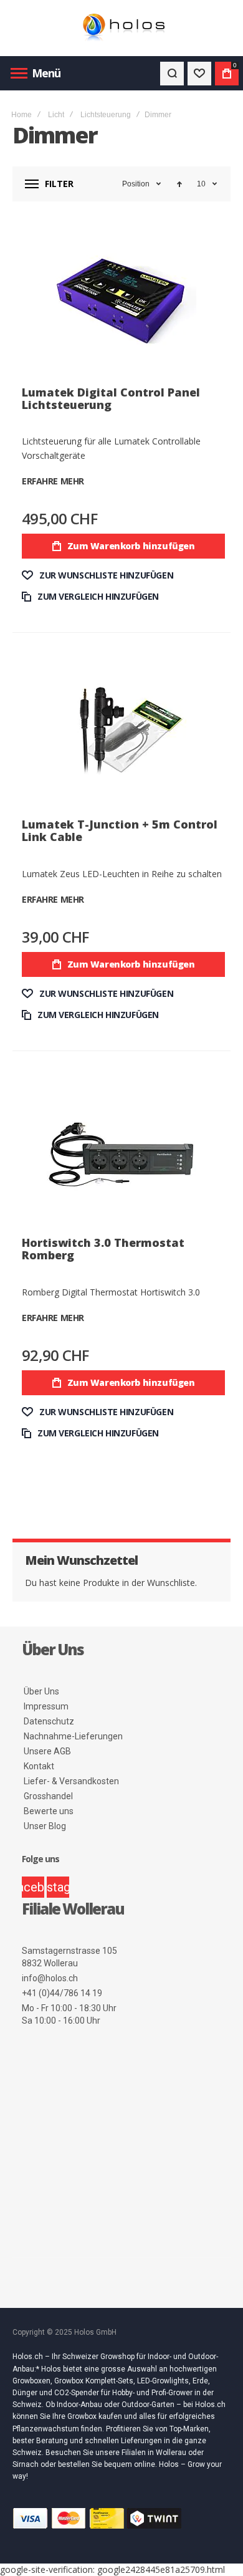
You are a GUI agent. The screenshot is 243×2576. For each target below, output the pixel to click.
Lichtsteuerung (106, 115)
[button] (98, 575)
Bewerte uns (49, 1811)
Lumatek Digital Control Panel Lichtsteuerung (111, 398)
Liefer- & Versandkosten (71, 1781)
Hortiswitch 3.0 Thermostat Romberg (103, 1249)
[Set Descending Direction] (179, 184)
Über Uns (41, 1691)
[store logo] (121, 28)
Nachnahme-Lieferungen (73, 1736)
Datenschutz (49, 1721)
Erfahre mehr (53, 481)
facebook (33, 1887)
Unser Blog (45, 1826)
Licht (56, 115)
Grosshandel (48, 1796)
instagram (58, 1887)
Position (136, 184)
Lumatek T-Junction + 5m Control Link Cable (120, 830)
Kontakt (39, 1766)
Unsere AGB (47, 1751)
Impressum (46, 1706)
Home (21, 115)
